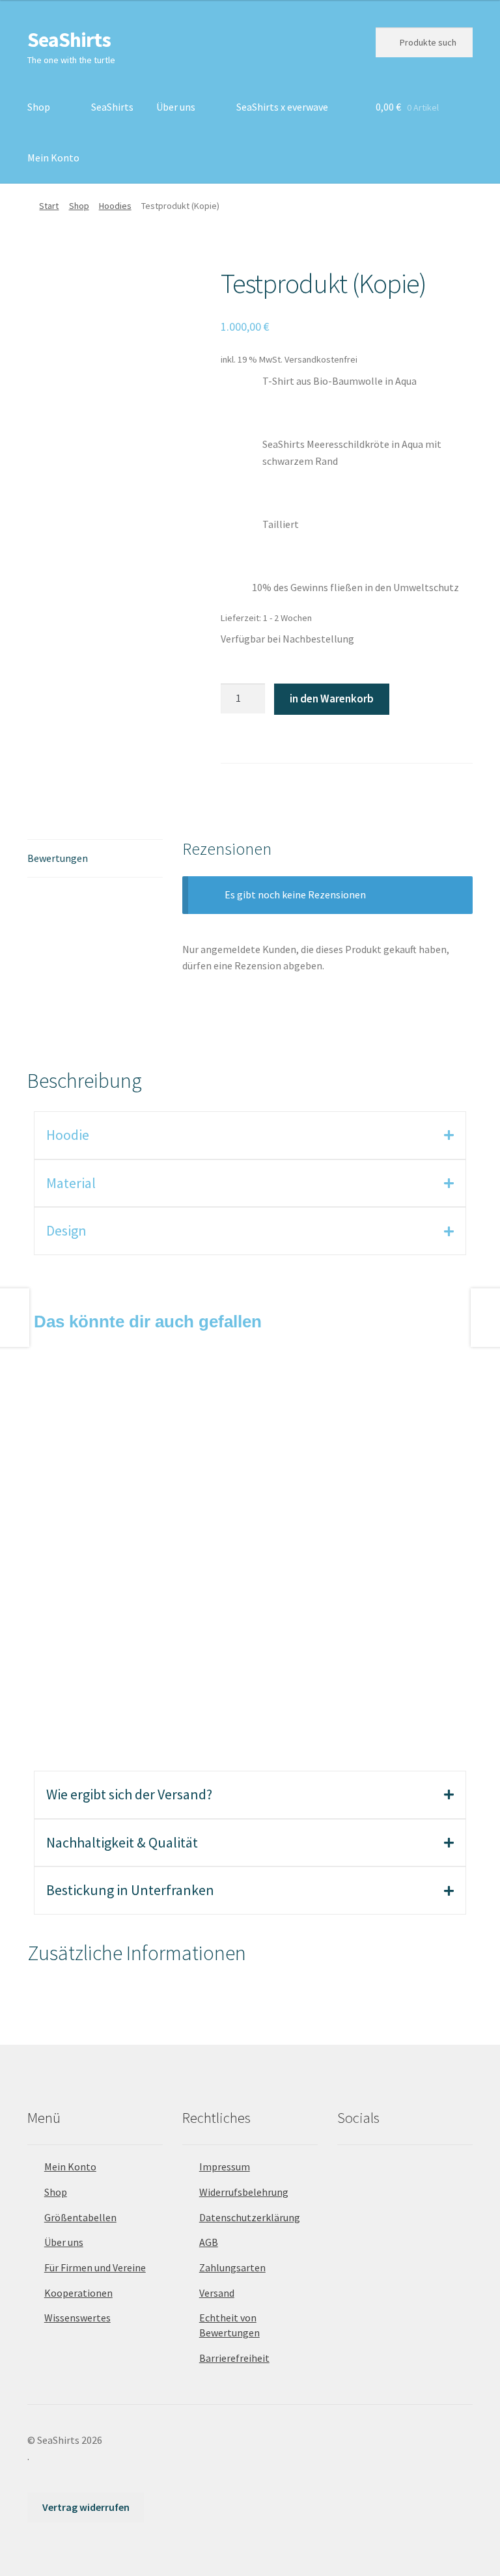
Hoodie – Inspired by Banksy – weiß (132, 1655)
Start (49, 206)
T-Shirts (345, 1455)
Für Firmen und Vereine (95, 2267)
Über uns (176, 107)
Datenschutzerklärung (250, 2217)
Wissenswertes (77, 2318)
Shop (39, 107)
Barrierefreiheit (234, 2358)
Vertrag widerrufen (86, 2507)
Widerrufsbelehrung (244, 2192)
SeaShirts (69, 40)
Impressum (225, 2167)
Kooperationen (78, 2293)
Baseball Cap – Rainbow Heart (132, 1470)
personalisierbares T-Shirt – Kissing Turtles (346, 1470)
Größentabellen (80, 2217)
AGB (209, 2242)
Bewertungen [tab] (58, 858)
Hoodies (115, 206)
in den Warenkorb (332, 699)
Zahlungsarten (232, 2267)
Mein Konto (53, 158)
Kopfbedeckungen (130, 1455)
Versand (217, 2293)
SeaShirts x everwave (282, 107)
